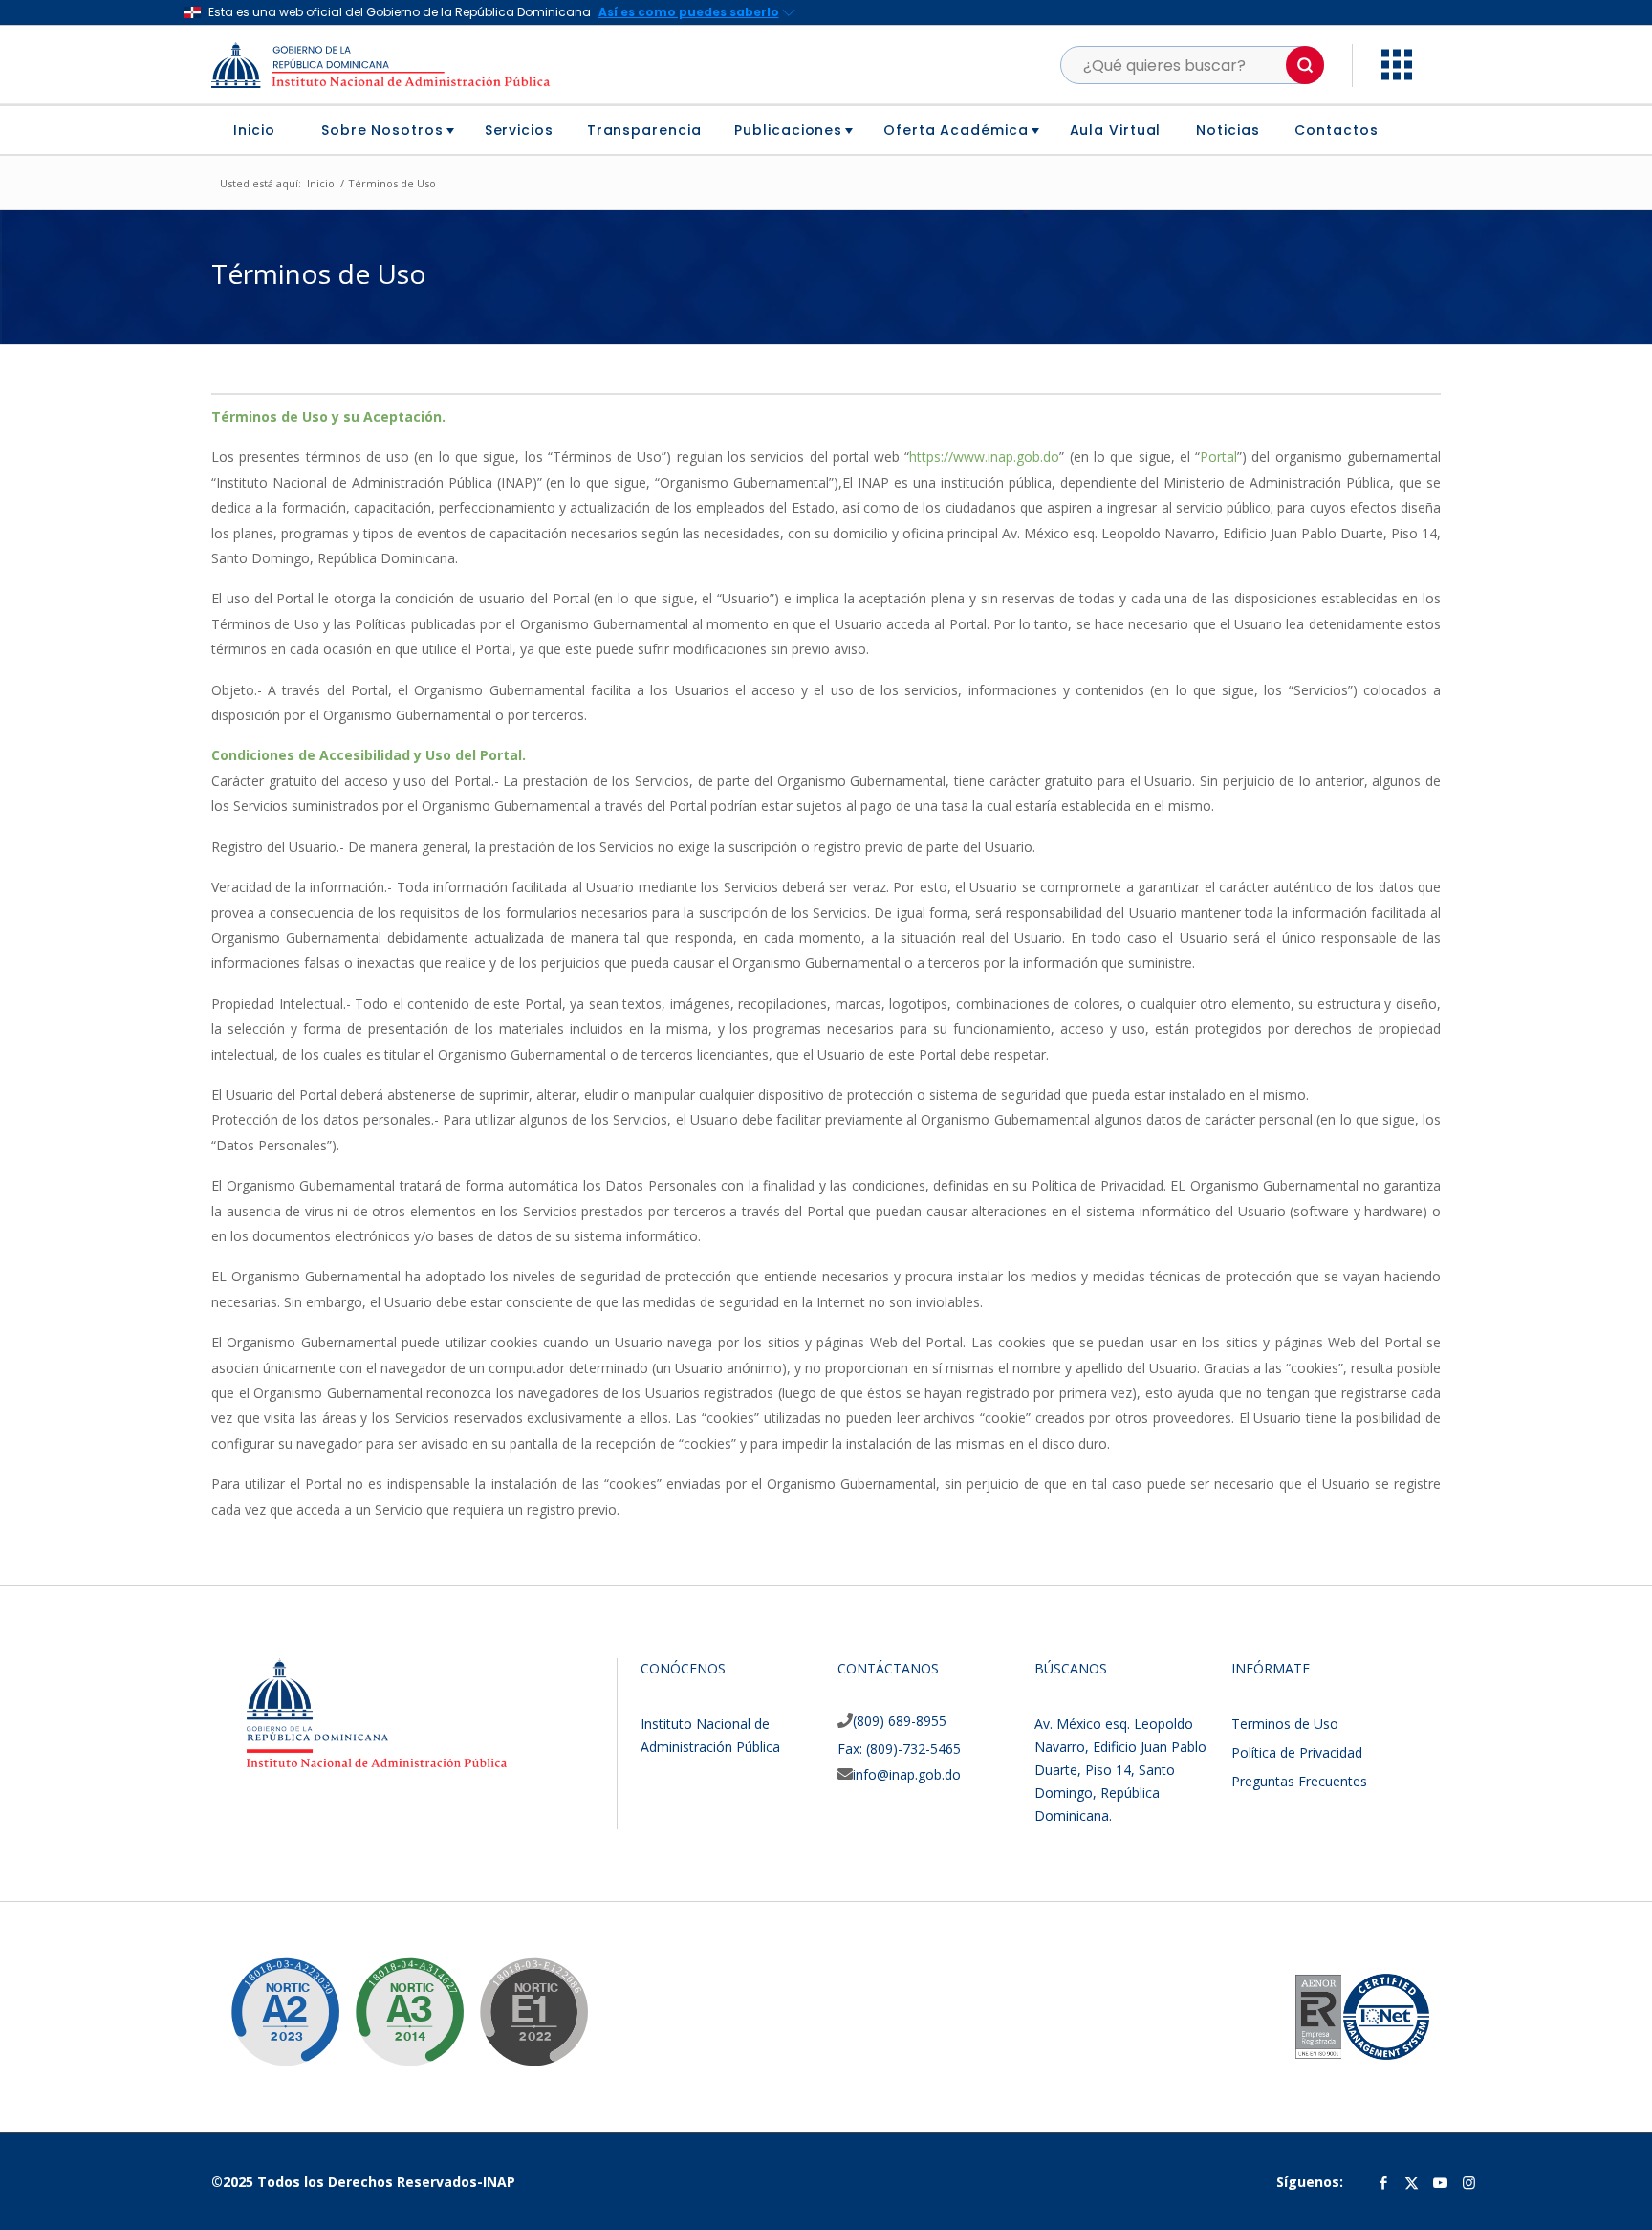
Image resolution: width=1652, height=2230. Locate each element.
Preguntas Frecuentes (1299, 1781)
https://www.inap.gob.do (984, 457)
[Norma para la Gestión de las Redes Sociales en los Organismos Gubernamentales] (519, 1998)
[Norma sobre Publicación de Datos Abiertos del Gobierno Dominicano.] (395, 1998)
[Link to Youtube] (1441, 2182)
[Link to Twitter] (1412, 2182)
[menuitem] (261, 130)
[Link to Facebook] (1383, 2182)
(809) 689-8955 (900, 1721)
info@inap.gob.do (907, 1774)
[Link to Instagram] (1469, 2182)
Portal (1218, 457)
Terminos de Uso (1285, 1724)
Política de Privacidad (1297, 1752)
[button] (1305, 65)
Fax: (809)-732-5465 (899, 1749)
